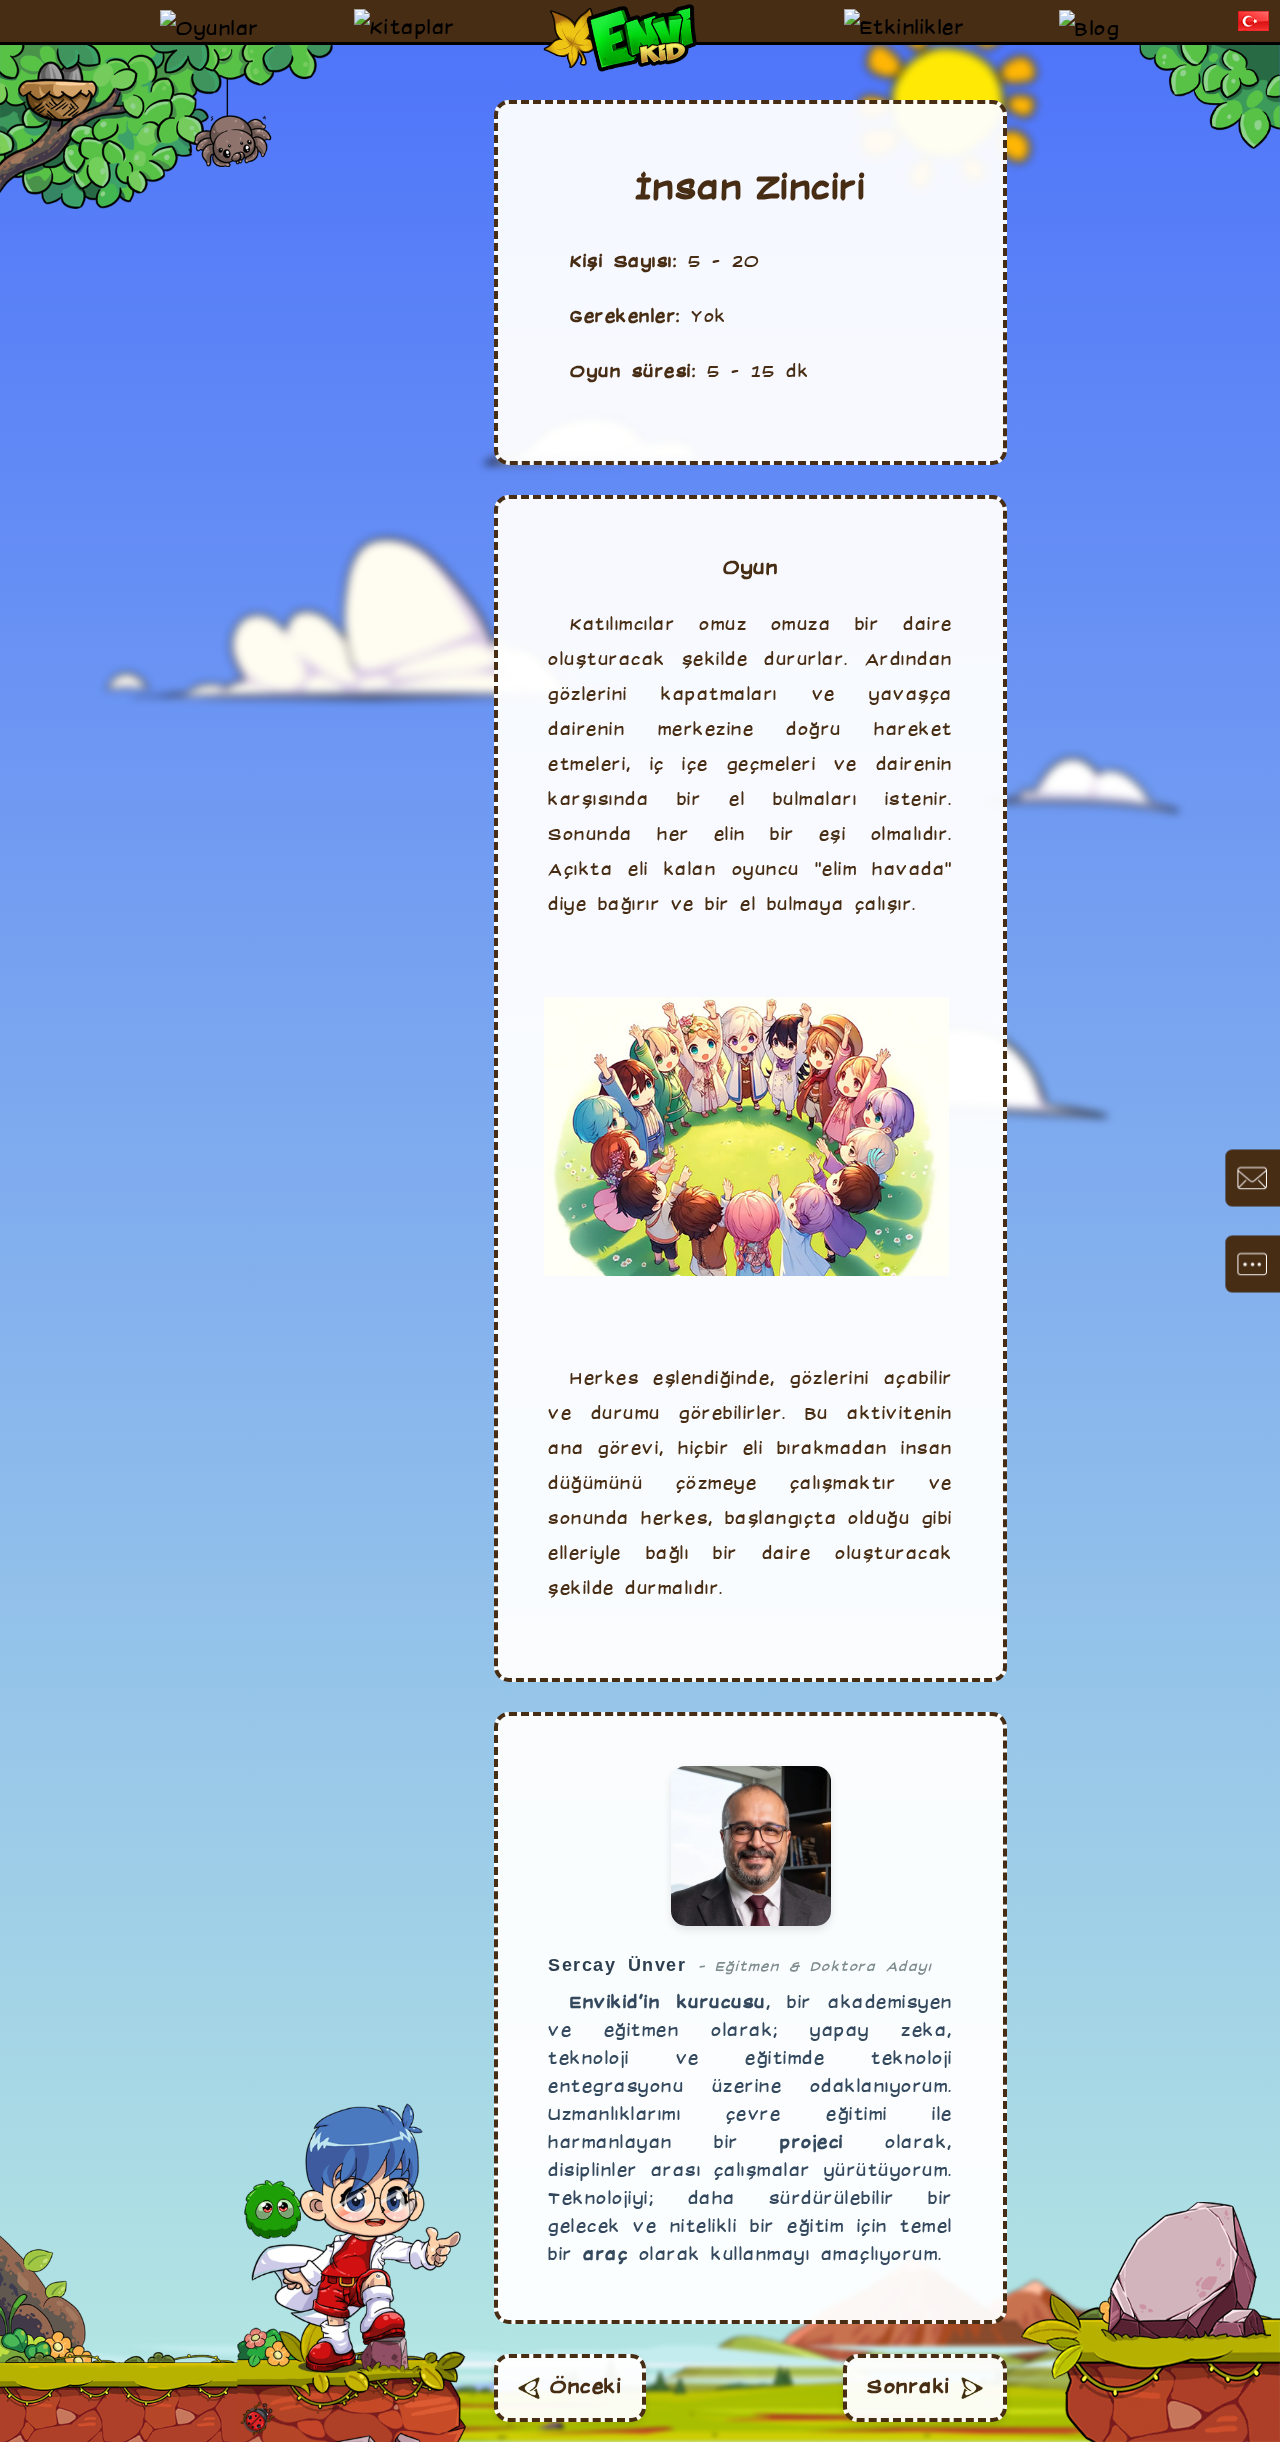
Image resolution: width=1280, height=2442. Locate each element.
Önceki (586, 2388)
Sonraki (909, 2388)
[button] (1254, 21)
